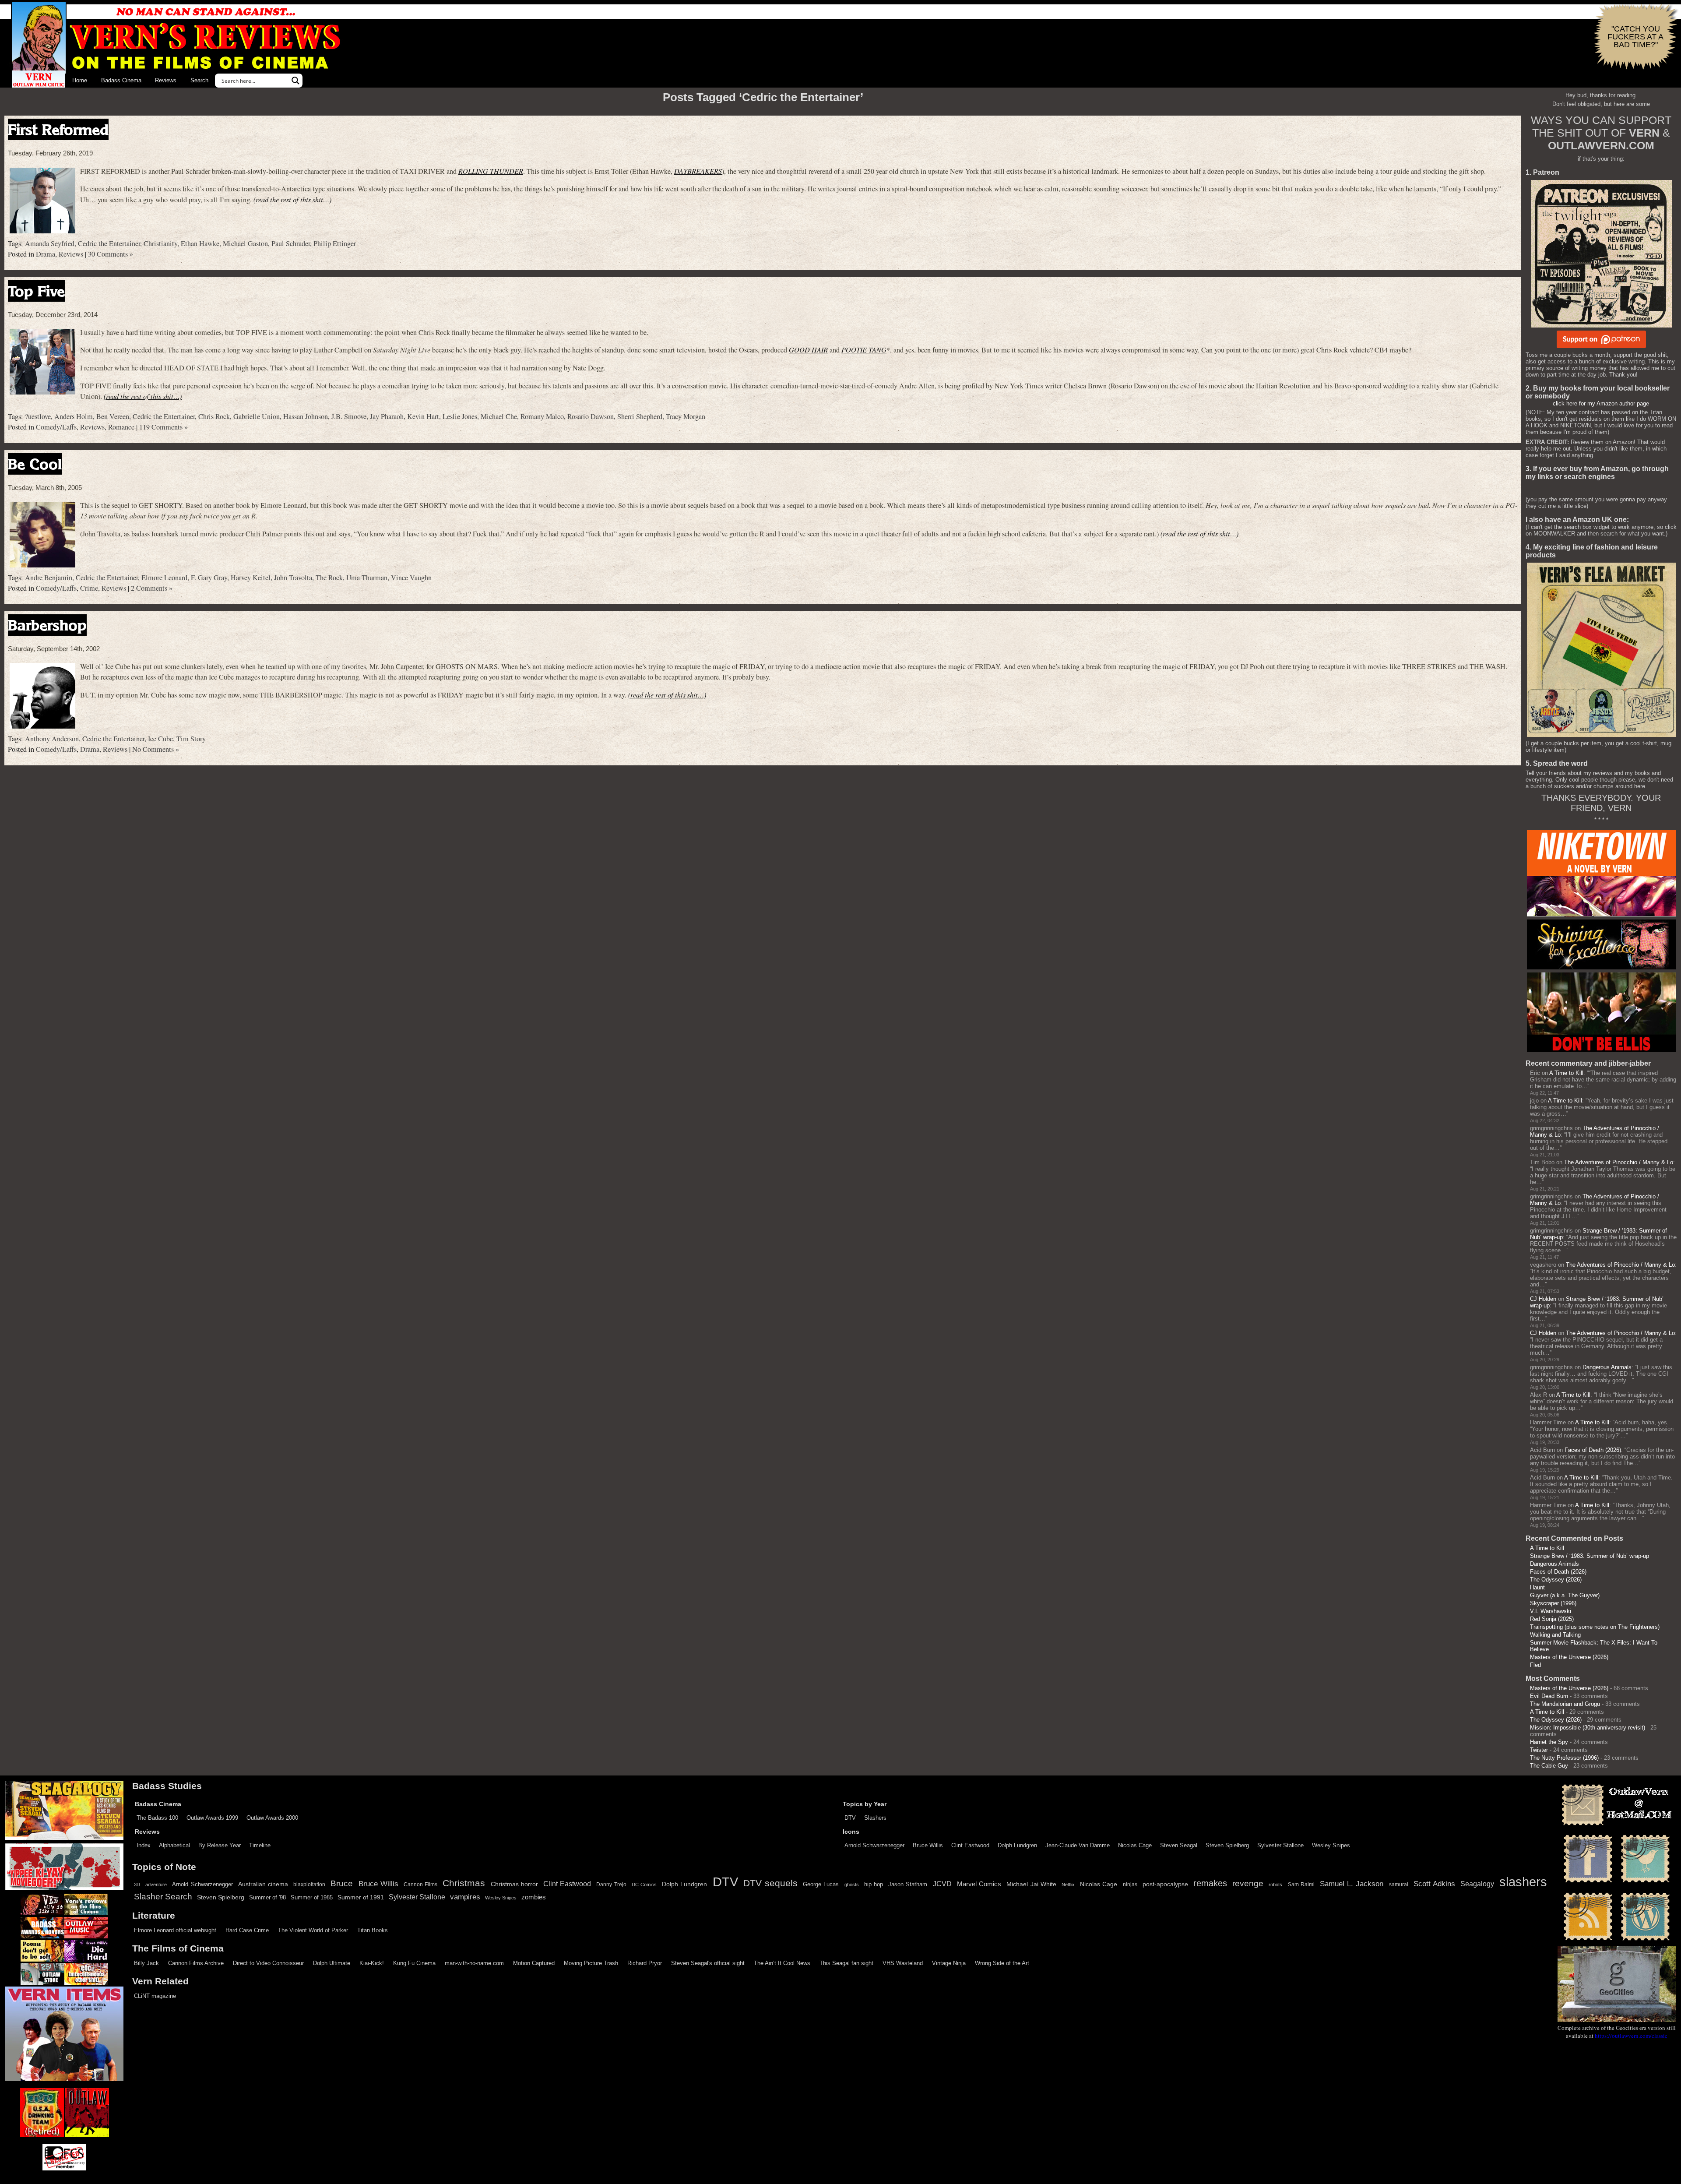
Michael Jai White (1031, 1884)
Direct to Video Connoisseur (268, 1963)
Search (199, 80)
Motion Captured (534, 1963)
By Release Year (220, 1845)
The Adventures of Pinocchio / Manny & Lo (1619, 1162)
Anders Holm (74, 416)
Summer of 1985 (312, 1898)
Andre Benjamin (49, 578)
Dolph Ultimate (332, 1963)
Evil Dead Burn (1549, 1696)
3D (137, 1885)
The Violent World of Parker (313, 1930)
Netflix (1068, 1885)
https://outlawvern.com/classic (1631, 2036)
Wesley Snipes (1331, 1845)
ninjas (1130, 1885)
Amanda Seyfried (50, 243)
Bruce (342, 1883)
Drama (46, 254)
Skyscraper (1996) (1553, 1603)
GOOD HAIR (808, 350)
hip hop (874, 1884)
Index (144, 1845)
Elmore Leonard (164, 578)
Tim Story (191, 739)
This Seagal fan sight (846, 1963)
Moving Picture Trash (591, 1963)
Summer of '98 (267, 1898)
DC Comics (644, 1885)
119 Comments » (164, 427)
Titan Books (373, 1930)
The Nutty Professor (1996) (1564, 1758)
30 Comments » (111, 254)
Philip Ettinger (335, 243)
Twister (1539, 1750)
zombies (534, 1897)
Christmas (464, 1883)
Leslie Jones (460, 416)
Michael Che (499, 416)
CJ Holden (1543, 1299)
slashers (1523, 1882)
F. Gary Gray (209, 578)
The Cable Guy (1549, 1766)
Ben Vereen (113, 416)
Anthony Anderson (52, 739)
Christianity (160, 243)
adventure (156, 1885)
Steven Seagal (1179, 1845)
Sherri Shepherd (640, 416)
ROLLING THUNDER (491, 171)
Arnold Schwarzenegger (874, 1845)
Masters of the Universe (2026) (1569, 1657)
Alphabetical (174, 1845)
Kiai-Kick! (372, 1963)
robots (1275, 1885)
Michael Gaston (245, 243)
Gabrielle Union (257, 416)
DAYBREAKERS (698, 171)
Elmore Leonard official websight (175, 1930)
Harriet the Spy (1549, 1742)
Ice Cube (160, 739)
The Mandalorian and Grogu (1565, 1704)
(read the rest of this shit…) (292, 199)
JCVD (942, 1884)
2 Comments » (152, 588)
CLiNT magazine (155, 1996)
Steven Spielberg (1227, 1845)
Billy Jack (146, 1963)
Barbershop (47, 625)
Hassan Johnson (306, 416)
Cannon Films (420, 1885)
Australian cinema (263, 1884)
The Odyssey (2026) (1556, 1580)
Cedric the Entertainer (109, 243)
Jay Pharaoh (387, 416)
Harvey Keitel (251, 578)
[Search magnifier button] (295, 81)
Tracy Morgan (686, 416)
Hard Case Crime (247, 1930)
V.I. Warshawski (1551, 1611)
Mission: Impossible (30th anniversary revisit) (1588, 1728)
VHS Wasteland (903, 1963)
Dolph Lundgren (1017, 1845)
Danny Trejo (611, 1885)
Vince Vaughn (411, 578)
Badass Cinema (121, 80)
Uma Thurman (367, 578)
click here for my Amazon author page (1601, 403)
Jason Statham (908, 1884)
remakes (1210, 1883)
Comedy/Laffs (56, 427)
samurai (1399, 1885)
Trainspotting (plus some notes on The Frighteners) (1595, 1627)
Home (80, 80)
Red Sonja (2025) (1552, 1619)
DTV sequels (770, 1883)
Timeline (260, 1845)
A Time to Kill (1566, 1073)
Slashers (875, 1818)
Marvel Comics (979, 1884)
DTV (850, 1818)
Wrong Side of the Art (1002, 1963)
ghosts (852, 1885)
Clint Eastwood (970, 1845)
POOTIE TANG (864, 350)
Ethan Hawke (200, 243)
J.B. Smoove (349, 416)
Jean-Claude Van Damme (1078, 1845)
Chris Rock (214, 416)
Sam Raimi (1301, 1885)
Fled (1535, 1665)
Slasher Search (163, 1897)
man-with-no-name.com (474, 1963)
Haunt (1537, 1587)
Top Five (36, 291)
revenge (1248, 1883)
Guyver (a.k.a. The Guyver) (1565, 1595)
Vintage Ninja (949, 1963)
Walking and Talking (1555, 1635)
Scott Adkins (1434, 1884)
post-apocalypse (1165, 1884)
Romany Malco (542, 416)
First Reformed (58, 129)
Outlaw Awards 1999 (212, 1818)
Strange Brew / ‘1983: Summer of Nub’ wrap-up (1590, 1556)
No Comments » (156, 749)
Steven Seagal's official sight (708, 1963)
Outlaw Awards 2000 (272, 1818)
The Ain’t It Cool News (782, 1963)
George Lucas (821, 1885)
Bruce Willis (928, 1845)
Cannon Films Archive (196, 1963)
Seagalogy (1477, 1884)
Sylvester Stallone (1280, 1845)
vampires (465, 1897)
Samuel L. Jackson (1352, 1884)
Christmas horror (514, 1884)
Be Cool (35, 464)
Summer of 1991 (361, 1897)
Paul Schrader (291, 243)
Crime (89, 588)
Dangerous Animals (1607, 1367)
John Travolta (293, 578)
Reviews (166, 80)
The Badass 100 (157, 1818)
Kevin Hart (423, 416)
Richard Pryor (645, 1963)
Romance (121, 427)
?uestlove (38, 416)
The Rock (329, 578)
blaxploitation (309, 1885)
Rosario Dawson (591, 416)
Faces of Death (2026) (1593, 1450)
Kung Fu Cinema (414, 1963)
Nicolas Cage (1135, 1845)
